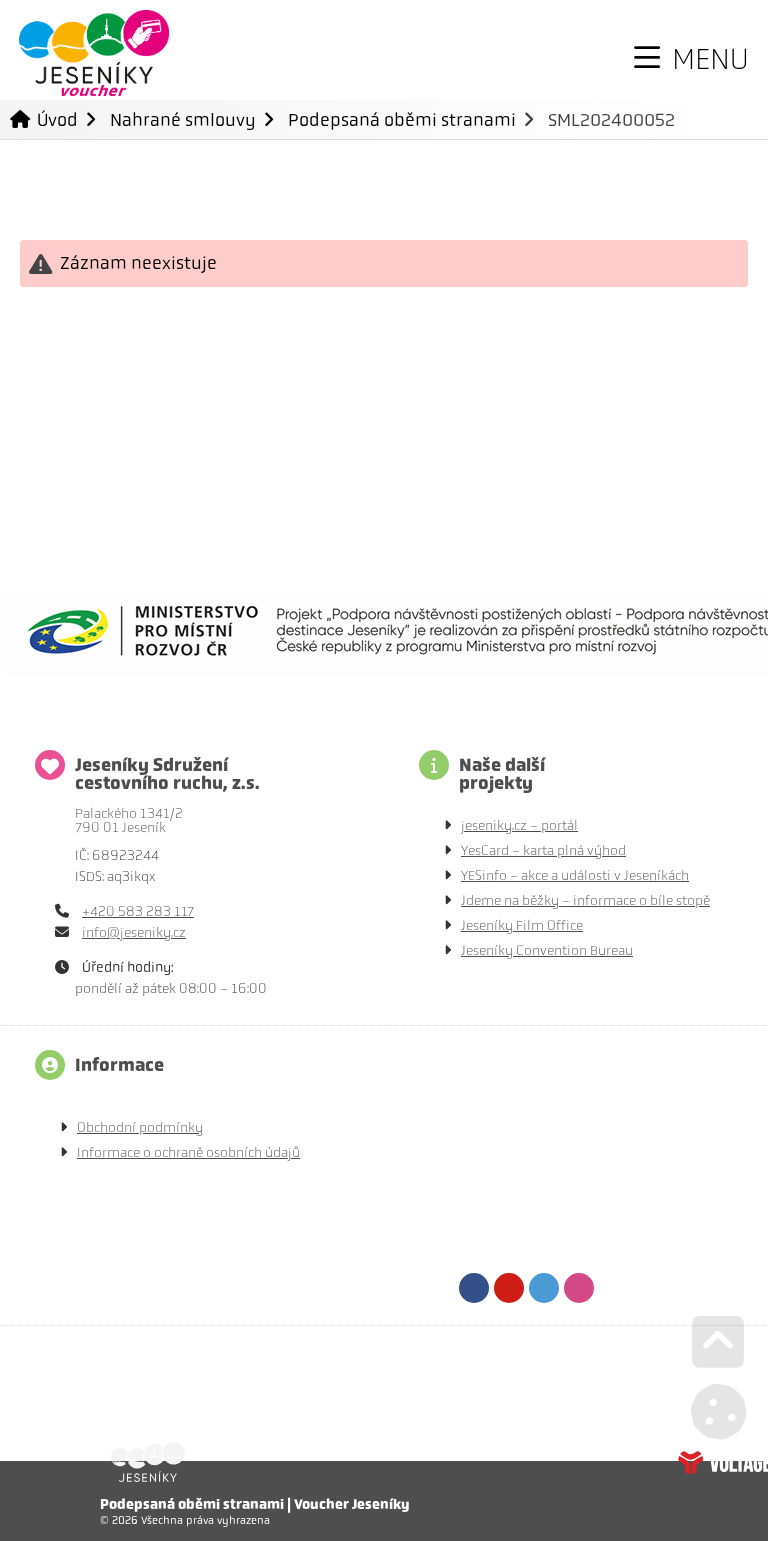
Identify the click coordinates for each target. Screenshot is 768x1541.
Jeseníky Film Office (522, 925)
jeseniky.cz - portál (519, 825)
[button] (691, 59)
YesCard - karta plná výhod (543, 850)
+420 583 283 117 (138, 911)
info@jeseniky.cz (134, 932)
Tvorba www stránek (723, 1462)
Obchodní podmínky (140, 1127)
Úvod (94, 53)
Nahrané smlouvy (183, 119)
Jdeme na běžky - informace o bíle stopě (585, 900)
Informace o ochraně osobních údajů (188, 1152)
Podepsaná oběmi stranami (402, 119)
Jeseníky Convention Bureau (547, 950)
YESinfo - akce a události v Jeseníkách (575, 875)
